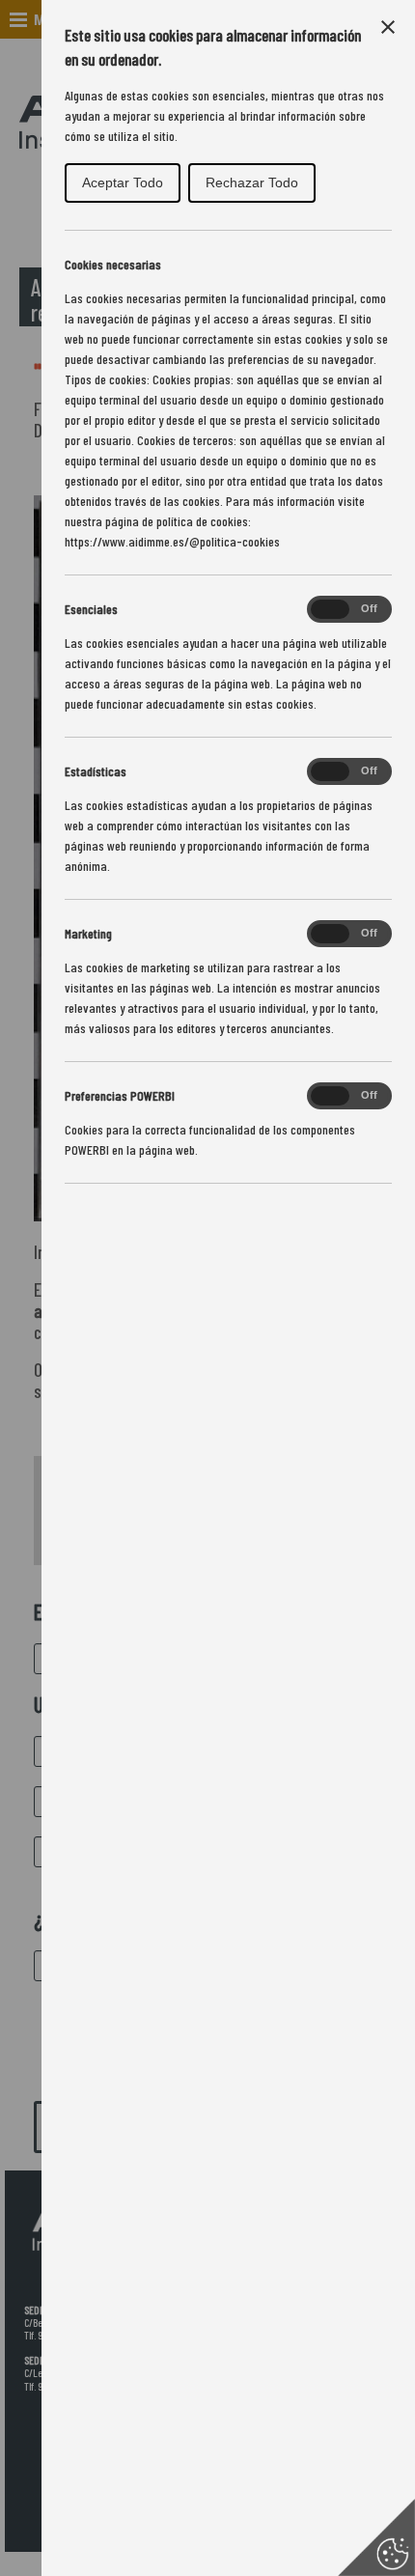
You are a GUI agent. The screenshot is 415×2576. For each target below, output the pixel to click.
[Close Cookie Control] (388, 27)
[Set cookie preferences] (376, 2537)
